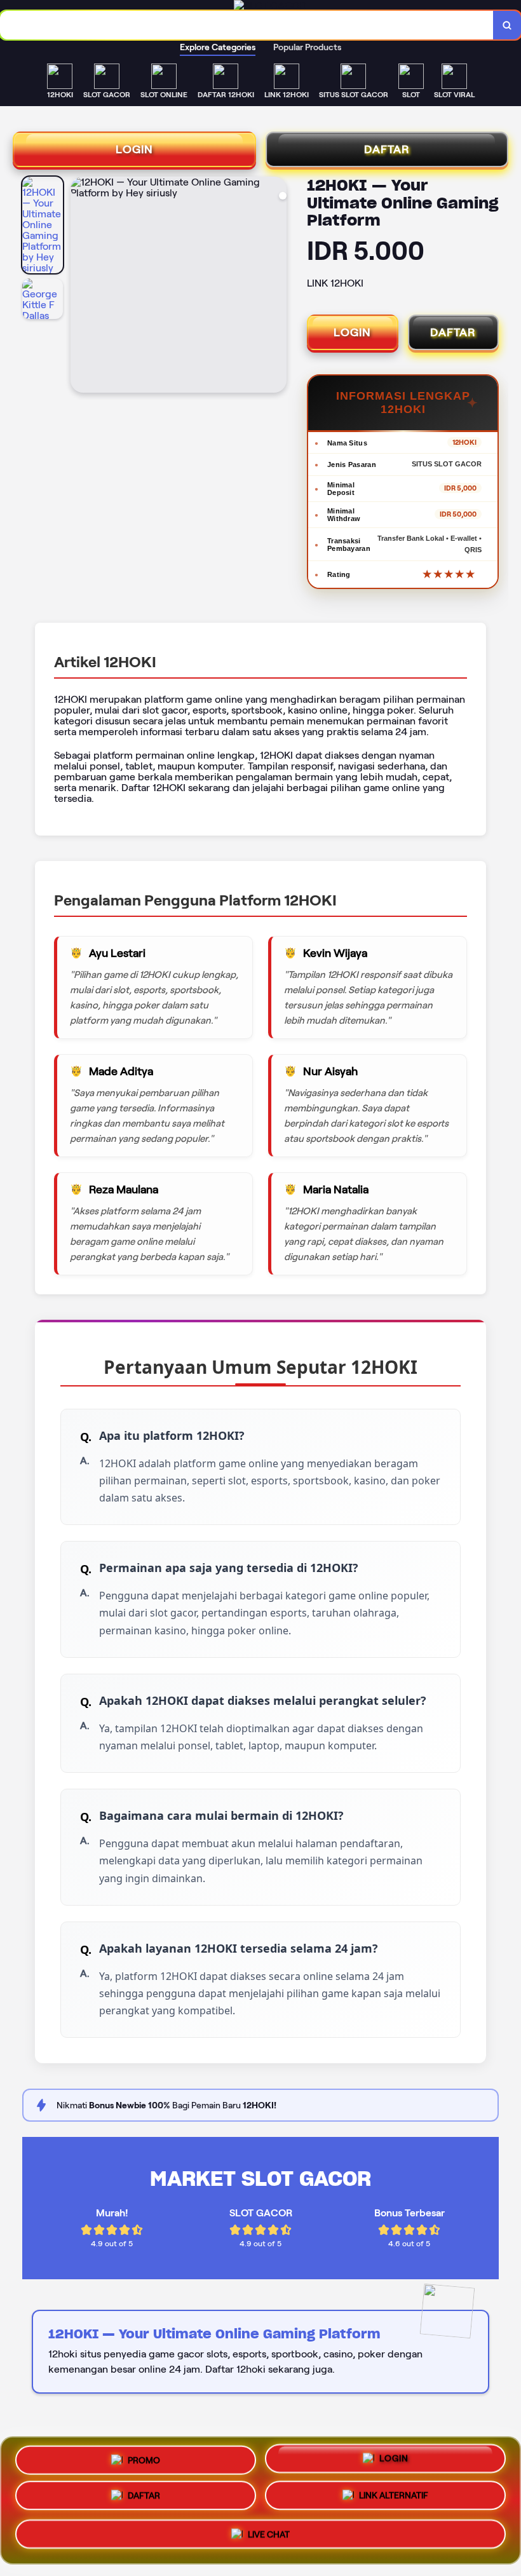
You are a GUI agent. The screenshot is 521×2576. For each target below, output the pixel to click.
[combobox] (247, 25)
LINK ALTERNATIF (394, 2500)
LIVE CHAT (269, 2537)
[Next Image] (276, 287)
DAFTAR (387, 149)
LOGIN (134, 149)
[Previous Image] (81, 287)
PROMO (144, 2460)
